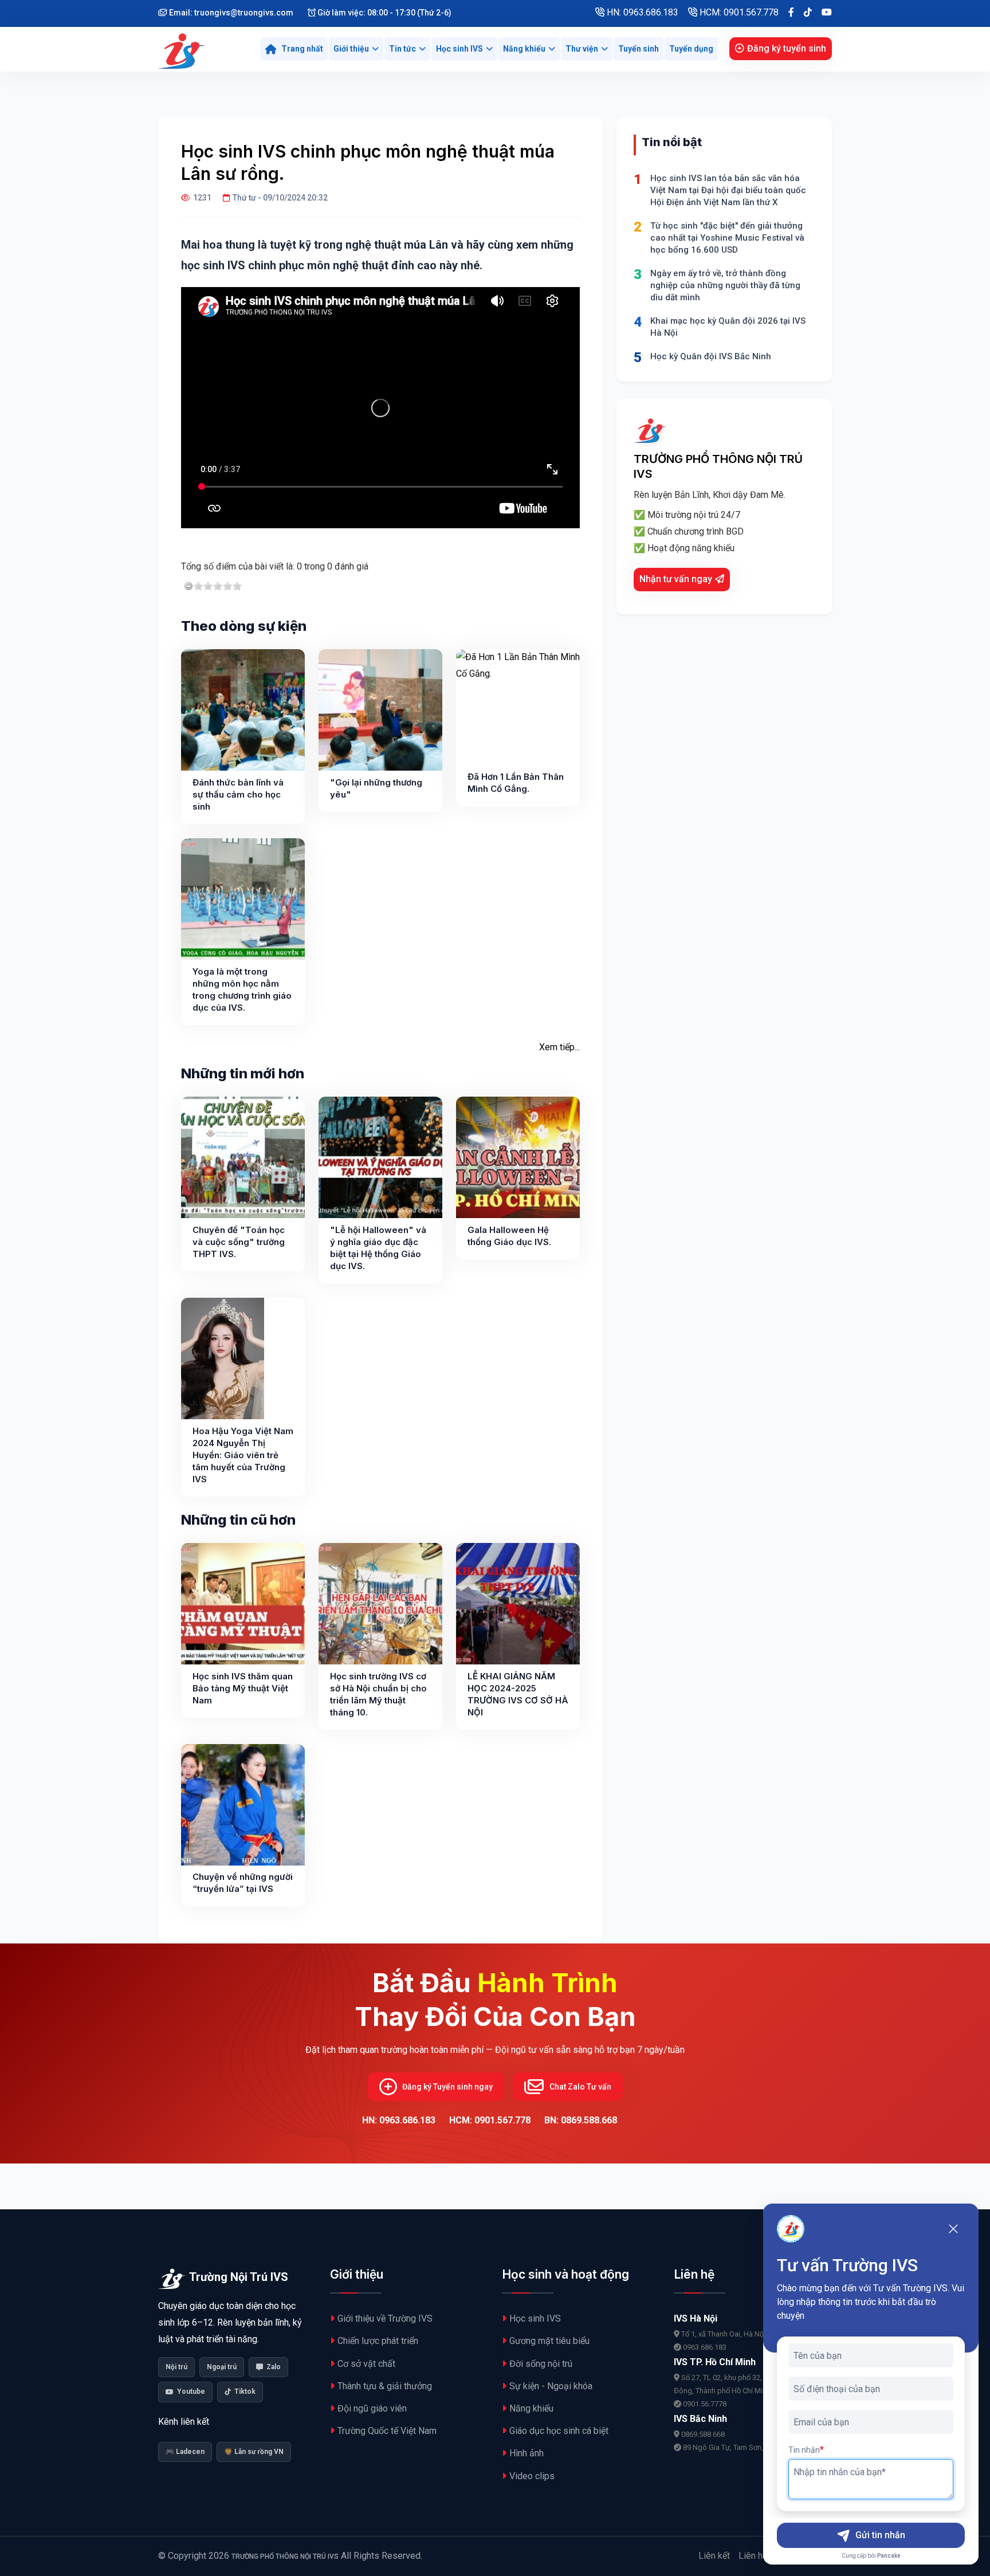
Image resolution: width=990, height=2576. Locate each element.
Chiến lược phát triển (378, 2341)
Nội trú (176, 2367)
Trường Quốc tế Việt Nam (387, 2431)
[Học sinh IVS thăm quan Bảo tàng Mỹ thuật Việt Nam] (243, 1604)
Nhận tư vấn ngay (676, 579)
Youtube (191, 2392)
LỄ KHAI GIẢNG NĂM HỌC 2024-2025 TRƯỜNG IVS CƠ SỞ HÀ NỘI (518, 1694)
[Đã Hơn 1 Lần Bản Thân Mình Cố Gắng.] (518, 710)
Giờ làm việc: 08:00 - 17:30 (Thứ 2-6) (384, 13)
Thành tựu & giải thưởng (385, 2386)
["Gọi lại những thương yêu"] (380, 710)
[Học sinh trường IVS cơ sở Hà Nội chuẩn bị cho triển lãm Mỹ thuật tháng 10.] (380, 1604)
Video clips (532, 2476)
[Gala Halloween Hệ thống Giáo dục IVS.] (518, 1157)
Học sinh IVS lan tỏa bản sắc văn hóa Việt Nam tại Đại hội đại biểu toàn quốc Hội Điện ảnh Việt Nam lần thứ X (728, 190)
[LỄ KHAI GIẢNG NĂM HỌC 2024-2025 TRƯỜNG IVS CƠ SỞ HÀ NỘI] (518, 1604)
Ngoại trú (222, 2367)
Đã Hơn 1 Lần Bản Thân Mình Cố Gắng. (516, 783)
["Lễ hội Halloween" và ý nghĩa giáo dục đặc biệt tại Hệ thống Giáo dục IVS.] (380, 1157)
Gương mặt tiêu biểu (549, 2341)
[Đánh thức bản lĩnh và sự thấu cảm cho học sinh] (243, 710)
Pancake (889, 2556)
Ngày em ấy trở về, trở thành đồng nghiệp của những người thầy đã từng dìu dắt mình (725, 285)
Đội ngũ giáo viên (372, 2408)
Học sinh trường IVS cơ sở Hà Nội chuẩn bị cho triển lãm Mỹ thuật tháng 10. (378, 1694)
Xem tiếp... (559, 1047)
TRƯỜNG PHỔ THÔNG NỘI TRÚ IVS (285, 2557)
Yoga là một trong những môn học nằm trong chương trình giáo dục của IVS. (242, 989)
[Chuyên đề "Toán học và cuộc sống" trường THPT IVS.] (243, 1157)
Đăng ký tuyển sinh (787, 48)
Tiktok (245, 2392)
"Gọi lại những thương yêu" (376, 788)
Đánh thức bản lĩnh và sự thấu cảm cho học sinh (238, 794)
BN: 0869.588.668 (581, 2120)
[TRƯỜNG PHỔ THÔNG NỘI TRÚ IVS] (183, 49)
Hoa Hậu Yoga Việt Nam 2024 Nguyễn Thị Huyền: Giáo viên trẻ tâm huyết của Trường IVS (243, 1455)
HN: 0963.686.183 (641, 12)
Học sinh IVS (459, 49)
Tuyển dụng (691, 49)
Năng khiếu (524, 49)
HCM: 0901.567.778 (738, 12)
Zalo (274, 2367)
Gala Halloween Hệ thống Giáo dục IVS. (509, 1236)
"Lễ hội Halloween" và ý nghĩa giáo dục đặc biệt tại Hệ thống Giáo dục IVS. (378, 1248)
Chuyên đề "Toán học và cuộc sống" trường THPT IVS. (239, 1242)
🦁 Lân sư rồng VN (254, 2452)
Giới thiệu (351, 49)
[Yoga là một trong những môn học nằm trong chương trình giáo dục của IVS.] (243, 899)
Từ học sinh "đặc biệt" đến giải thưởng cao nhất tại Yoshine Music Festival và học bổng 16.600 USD (727, 238)
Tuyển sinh (639, 49)
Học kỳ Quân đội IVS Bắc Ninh (711, 356)
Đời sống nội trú (541, 2364)
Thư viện (582, 49)
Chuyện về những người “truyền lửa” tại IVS (243, 1883)
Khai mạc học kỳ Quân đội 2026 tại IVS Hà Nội (728, 327)
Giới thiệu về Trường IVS (385, 2318)
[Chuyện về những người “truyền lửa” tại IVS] (243, 1805)
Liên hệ (753, 2556)
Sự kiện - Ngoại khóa (551, 2386)
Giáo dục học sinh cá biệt (559, 2431)
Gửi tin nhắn (880, 2535)
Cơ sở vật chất (366, 2364)
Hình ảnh (527, 2453)
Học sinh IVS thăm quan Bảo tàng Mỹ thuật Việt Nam (243, 1688)
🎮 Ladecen (185, 2452)
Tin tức (402, 49)
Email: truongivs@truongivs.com (230, 13)
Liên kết (714, 2556)
